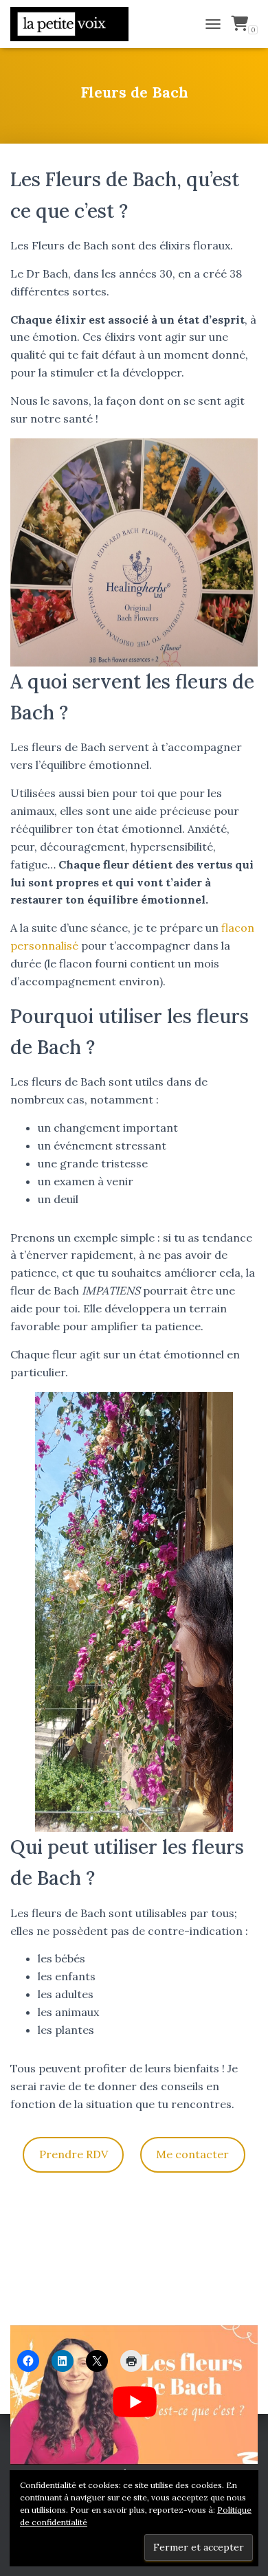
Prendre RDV (74, 2154)
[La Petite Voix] (75, 24)
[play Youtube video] (135, 2401)
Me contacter (192, 2154)
